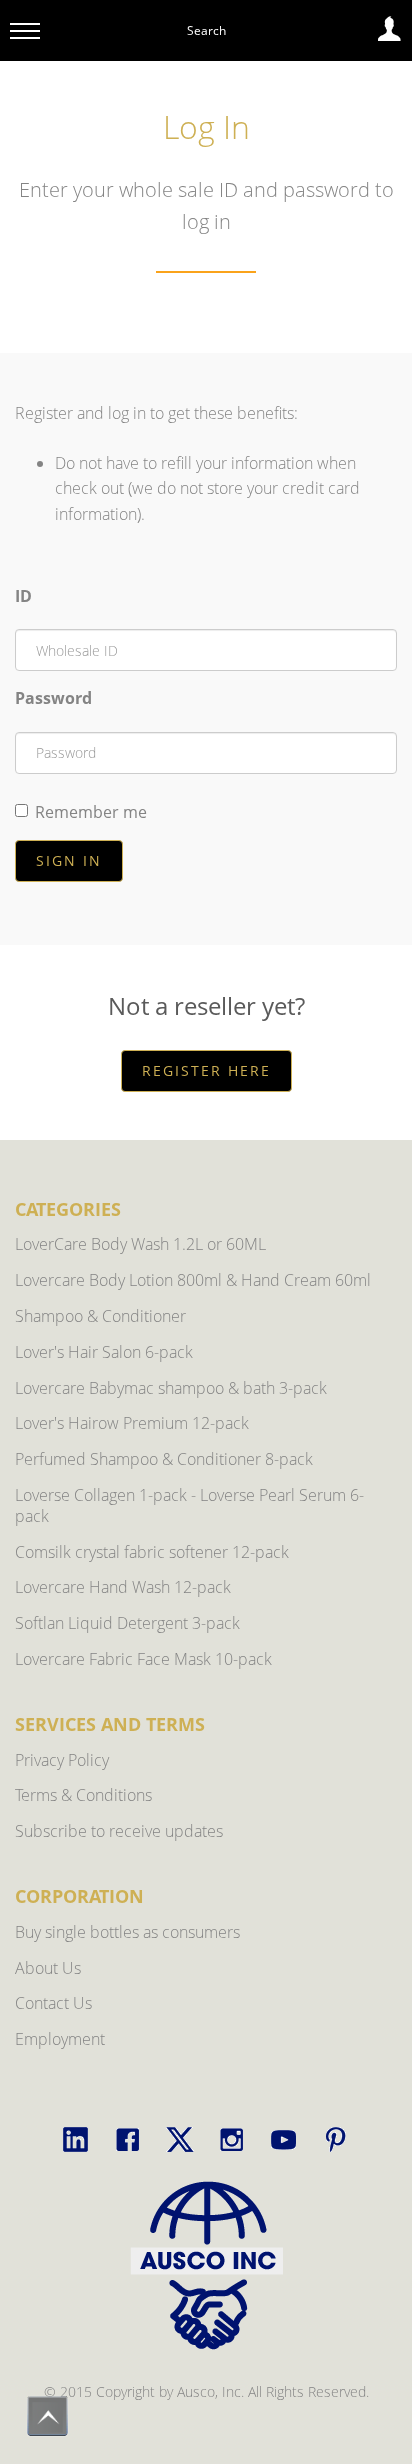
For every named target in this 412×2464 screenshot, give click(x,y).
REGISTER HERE (206, 1070)
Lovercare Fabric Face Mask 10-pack (143, 1659)
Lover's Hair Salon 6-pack (104, 1352)
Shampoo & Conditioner (100, 1316)
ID (23, 596)
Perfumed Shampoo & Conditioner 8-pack (164, 1459)
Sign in (69, 860)
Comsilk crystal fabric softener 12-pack (152, 1552)
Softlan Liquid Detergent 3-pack (127, 1623)
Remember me (91, 812)
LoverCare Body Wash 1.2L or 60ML (140, 1244)
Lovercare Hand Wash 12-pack (123, 1587)
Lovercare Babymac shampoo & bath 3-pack (171, 1388)
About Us (48, 1968)
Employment (60, 2039)
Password (53, 698)
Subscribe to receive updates (119, 1831)
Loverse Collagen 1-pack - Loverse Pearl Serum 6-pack (189, 1505)
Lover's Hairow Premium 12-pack (132, 1423)
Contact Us (53, 2003)
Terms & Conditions (83, 1795)
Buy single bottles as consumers (127, 1932)
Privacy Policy (62, 1760)
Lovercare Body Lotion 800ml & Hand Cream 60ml (193, 1280)
